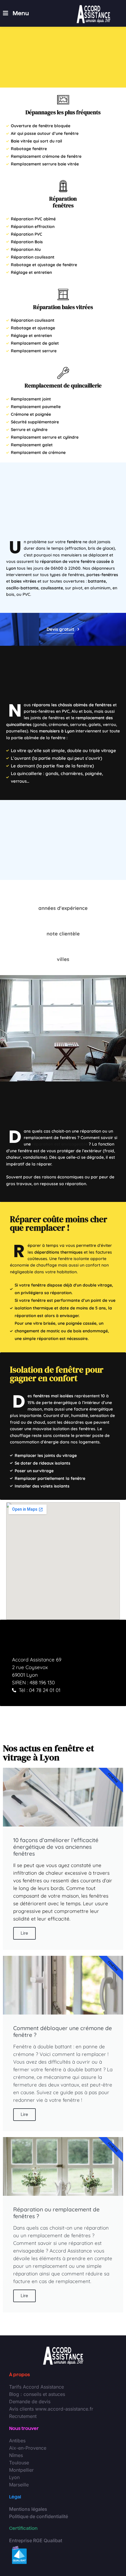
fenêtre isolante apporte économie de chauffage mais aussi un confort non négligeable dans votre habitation (59, 1265)
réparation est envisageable (60, 1144)
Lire (24, 1933)
